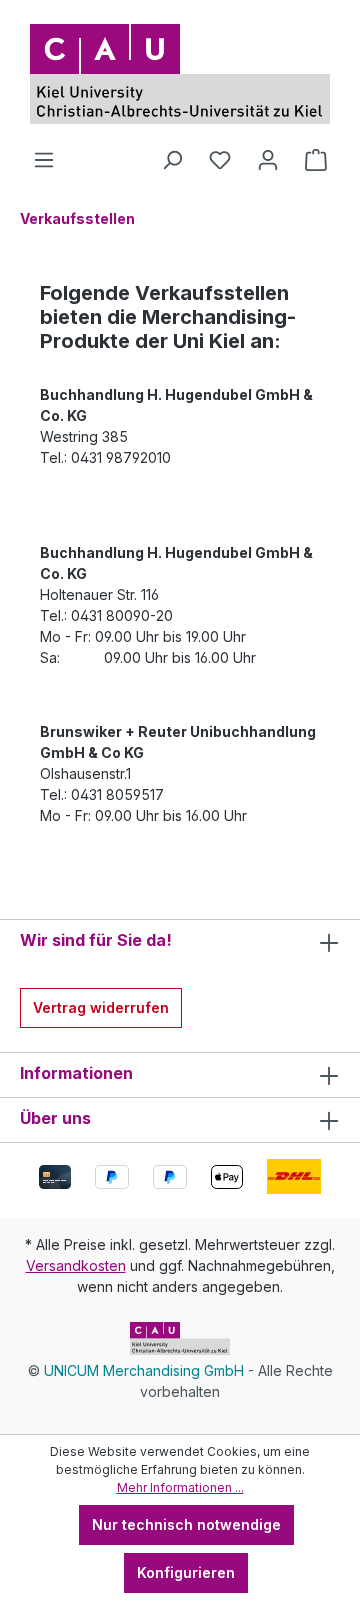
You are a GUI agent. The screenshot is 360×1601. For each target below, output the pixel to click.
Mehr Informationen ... (180, 1487)
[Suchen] (172, 160)
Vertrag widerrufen (101, 1007)
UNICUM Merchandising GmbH (144, 1370)
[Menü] (44, 160)
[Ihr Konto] (268, 160)
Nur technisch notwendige (186, 1524)
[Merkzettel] (220, 160)
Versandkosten (76, 1265)
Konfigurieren (186, 1572)
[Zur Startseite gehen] (180, 74)
